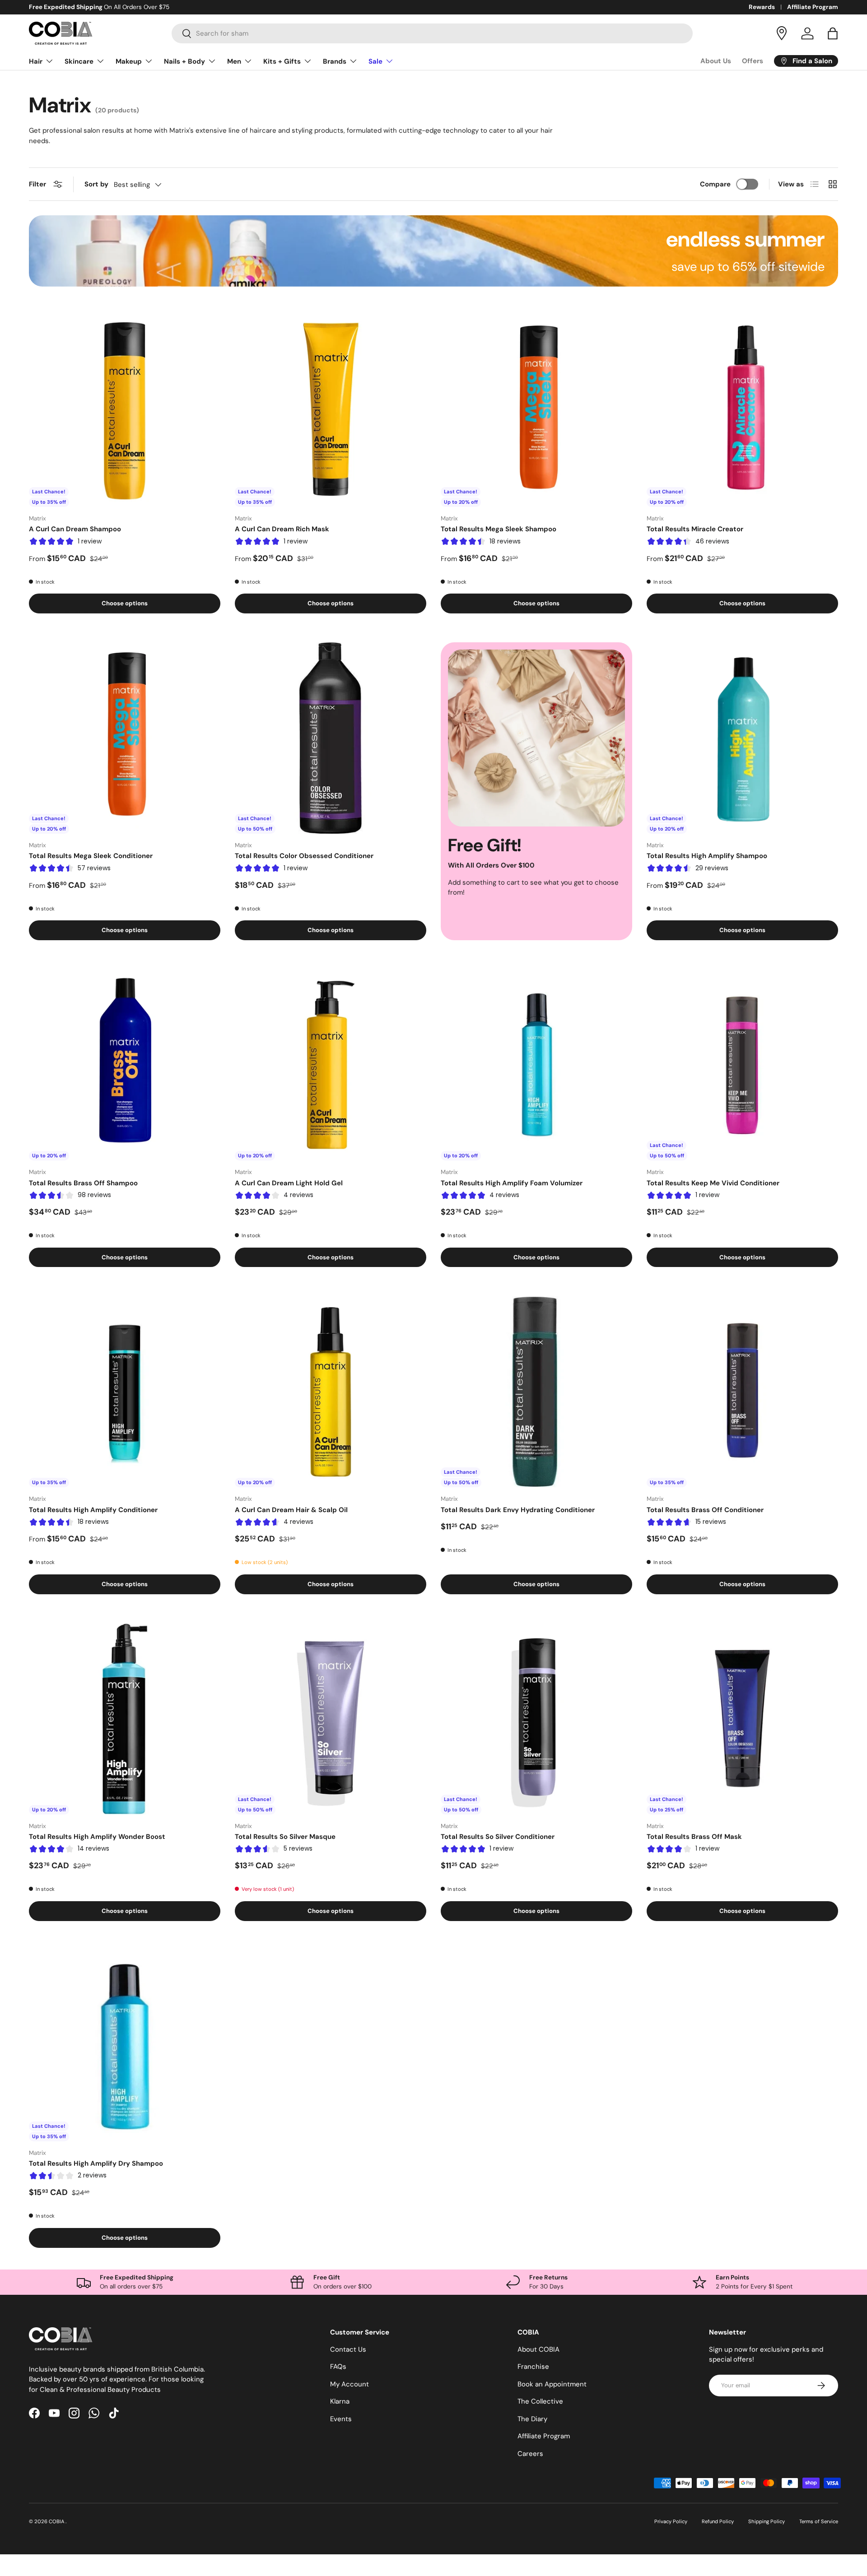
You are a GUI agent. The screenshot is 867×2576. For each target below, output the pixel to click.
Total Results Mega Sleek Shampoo (499, 529)
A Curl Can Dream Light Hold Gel (289, 1183)
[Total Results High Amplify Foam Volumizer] (536, 1065)
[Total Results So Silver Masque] (331, 1719)
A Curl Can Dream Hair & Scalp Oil (291, 1510)
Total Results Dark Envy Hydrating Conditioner (518, 1510)
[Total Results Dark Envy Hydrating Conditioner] (536, 1392)
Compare (715, 184)
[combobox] (432, 33)
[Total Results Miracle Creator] (742, 411)
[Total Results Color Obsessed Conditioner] (331, 738)
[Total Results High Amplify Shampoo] (742, 738)
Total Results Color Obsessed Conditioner (304, 856)
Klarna (340, 2401)
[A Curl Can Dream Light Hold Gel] (331, 1065)
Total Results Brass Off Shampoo (83, 1183)
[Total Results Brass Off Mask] (742, 1719)
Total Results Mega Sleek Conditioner (91, 856)
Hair (36, 61)
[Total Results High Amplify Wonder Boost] (125, 1719)
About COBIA (538, 2349)
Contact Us (348, 2349)
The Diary (532, 2419)
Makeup (129, 61)
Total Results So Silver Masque (285, 1837)
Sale (375, 61)
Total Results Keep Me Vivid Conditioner (713, 1183)
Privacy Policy (671, 2521)
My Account (350, 2384)
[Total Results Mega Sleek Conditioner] (125, 738)
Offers (753, 61)
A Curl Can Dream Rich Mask (282, 529)
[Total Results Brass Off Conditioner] (742, 1392)
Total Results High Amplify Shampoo (707, 856)
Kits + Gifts (282, 61)
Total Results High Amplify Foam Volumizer (512, 1183)
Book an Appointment (552, 2384)
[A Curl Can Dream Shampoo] (125, 411)
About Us (716, 61)
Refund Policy (718, 2521)
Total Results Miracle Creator (695, 529)
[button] (833, 33)
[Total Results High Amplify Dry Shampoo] (125, 2046)
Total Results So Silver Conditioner (498, 1837)
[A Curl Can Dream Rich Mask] (331, 411)
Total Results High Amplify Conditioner (93, 1510)
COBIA (57, 2521)
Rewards (762, 7)
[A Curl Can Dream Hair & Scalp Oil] (331, 1392)
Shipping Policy (767, 2521)
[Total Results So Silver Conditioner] (536, 1719)
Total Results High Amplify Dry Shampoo (96, 2163)
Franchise (533, 2367)
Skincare (79, 61)
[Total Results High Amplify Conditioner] (125, 1392)
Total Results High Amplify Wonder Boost (97, 1837)
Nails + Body (184, 61)
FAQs (338, 2367)
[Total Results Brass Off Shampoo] (125, 1065)
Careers (530, 2454)
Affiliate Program (813, 7)
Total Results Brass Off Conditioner (705, 1510)
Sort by (96, 184)
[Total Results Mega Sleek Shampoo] (536, 411)
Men (234, 61)
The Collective (540, 2401)
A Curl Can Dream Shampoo (75, 529)
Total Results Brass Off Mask (694, 1837)
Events (341, 2419)
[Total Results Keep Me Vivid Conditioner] (742, 1065)
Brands (335, 61)
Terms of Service (819, 2521)
